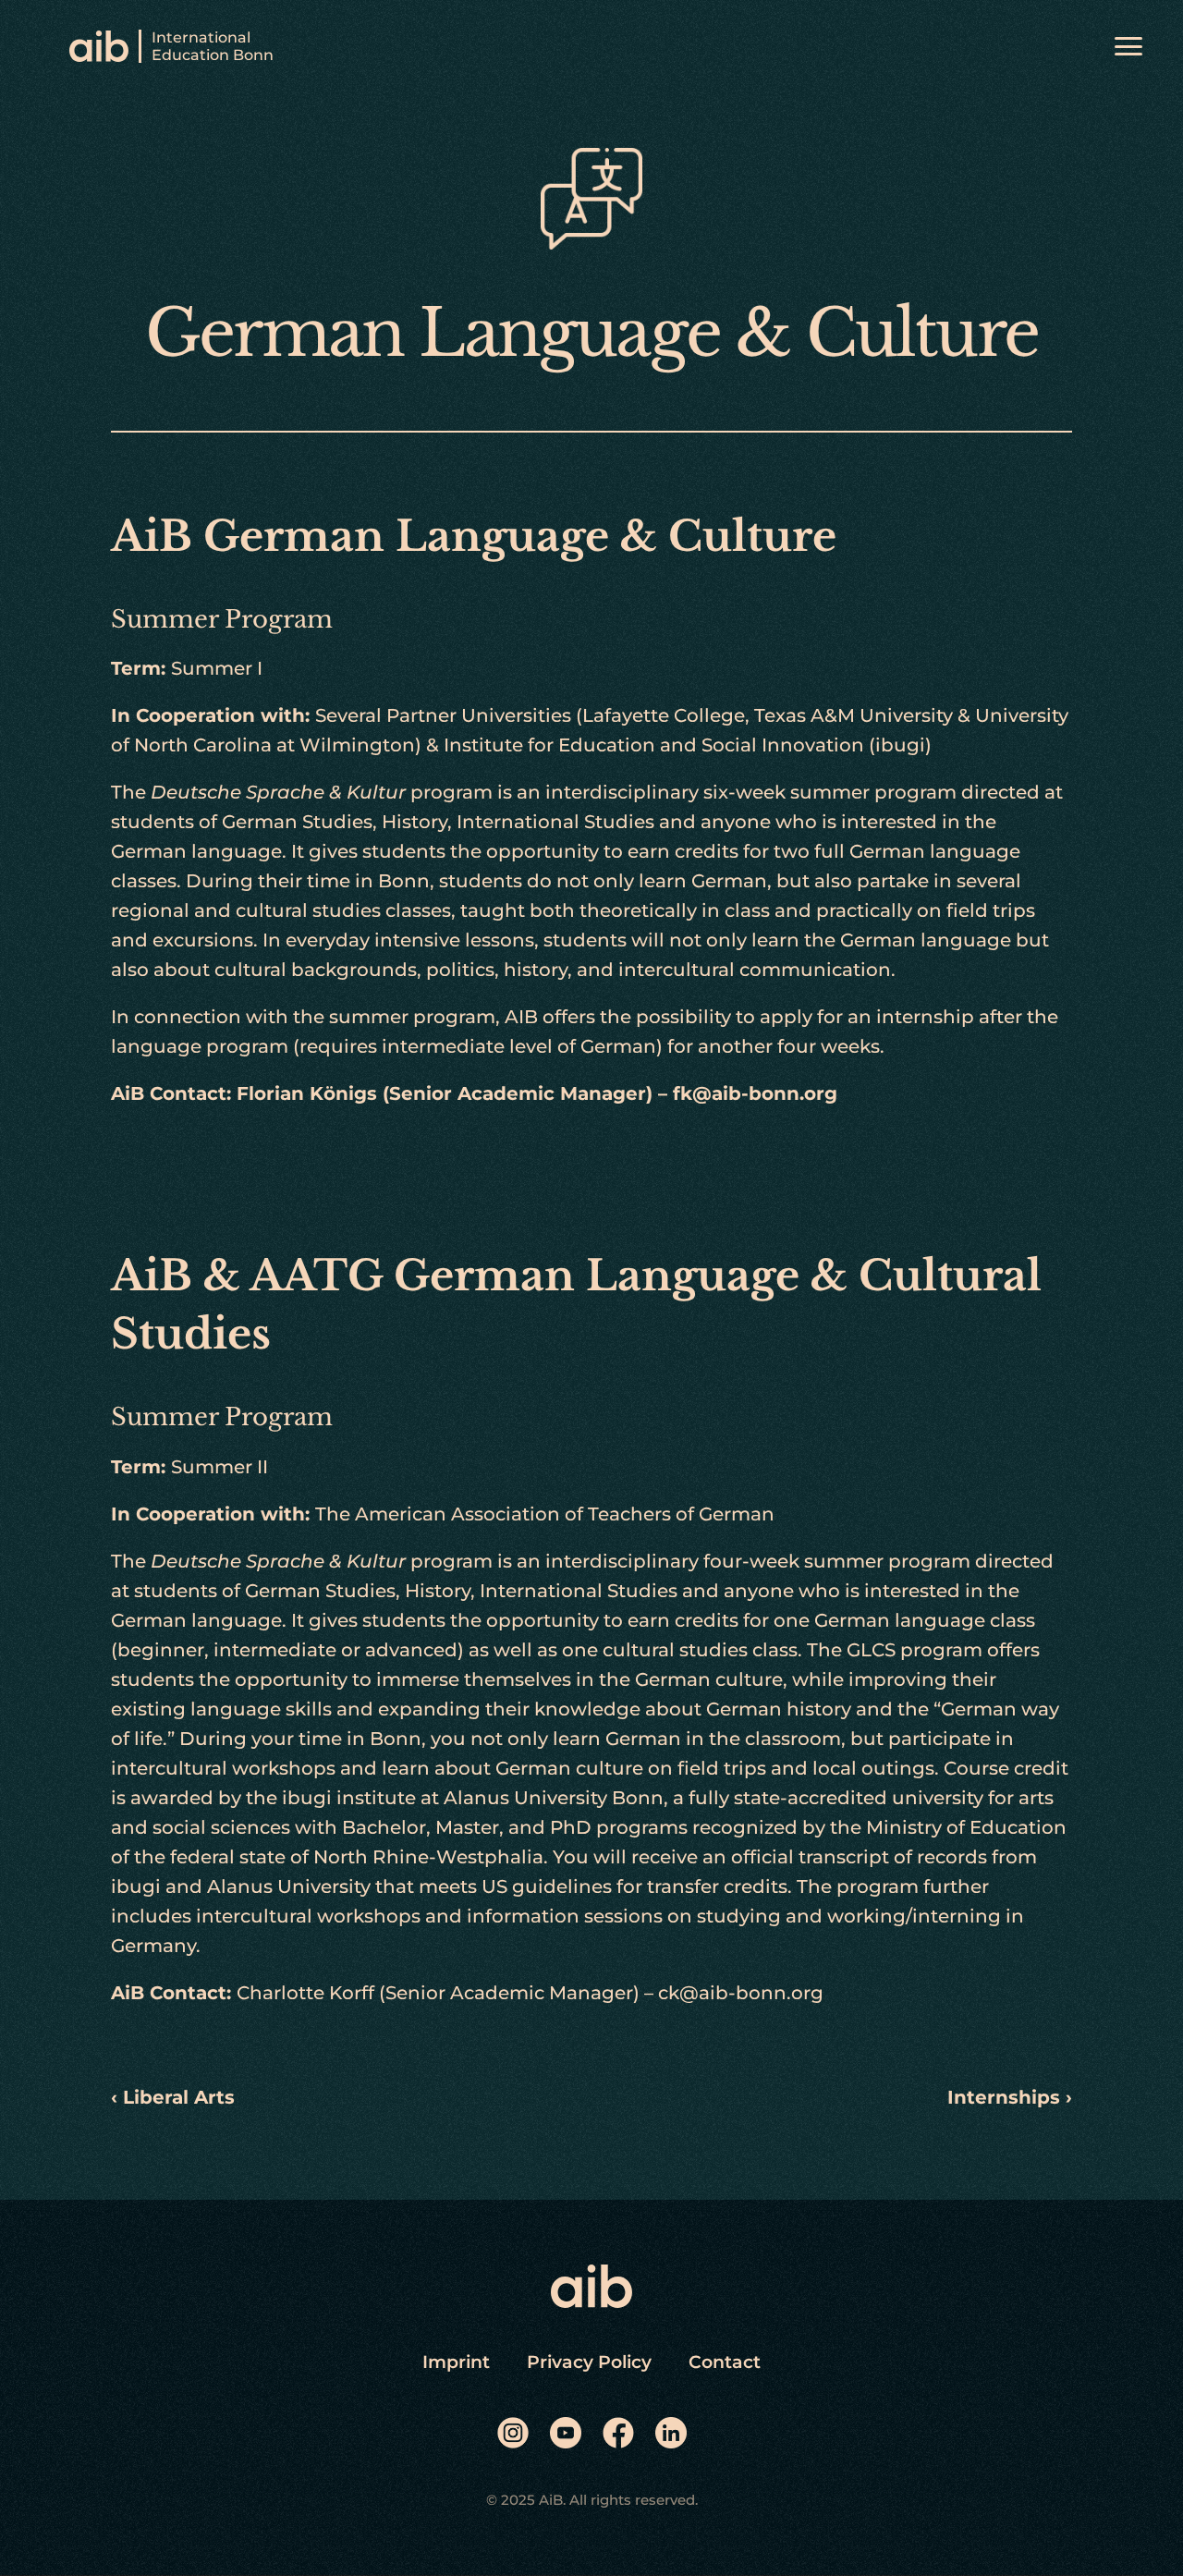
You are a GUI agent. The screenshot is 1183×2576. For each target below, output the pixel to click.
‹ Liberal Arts (173, 2097)
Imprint (456, 2362)
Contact (725, 2362)
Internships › (1010, 2097)
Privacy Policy (589, 2362)
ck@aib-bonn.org (741, 1993)
